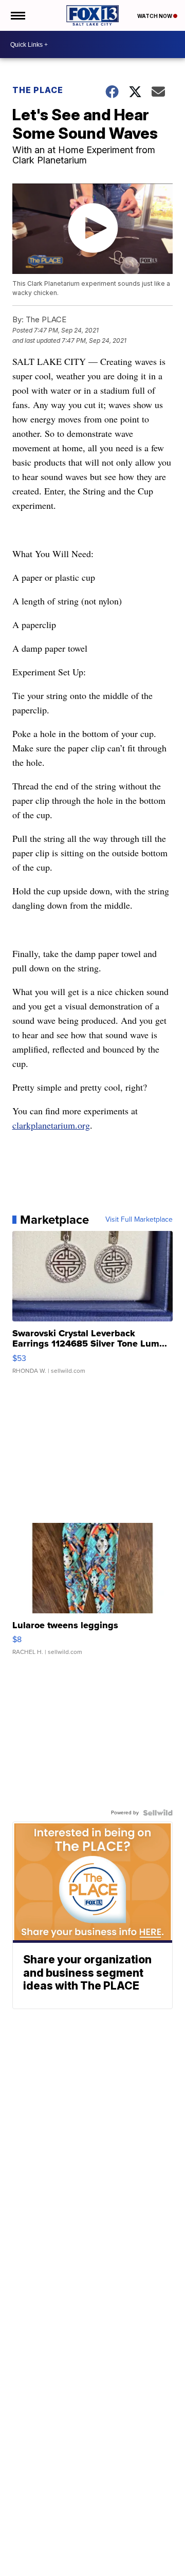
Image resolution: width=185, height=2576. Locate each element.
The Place (38, 90)
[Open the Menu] (17, 15)
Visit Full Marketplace (139, 1220)
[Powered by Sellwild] (158, 1813)
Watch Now (155, 16)
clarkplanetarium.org (51, 1125)
